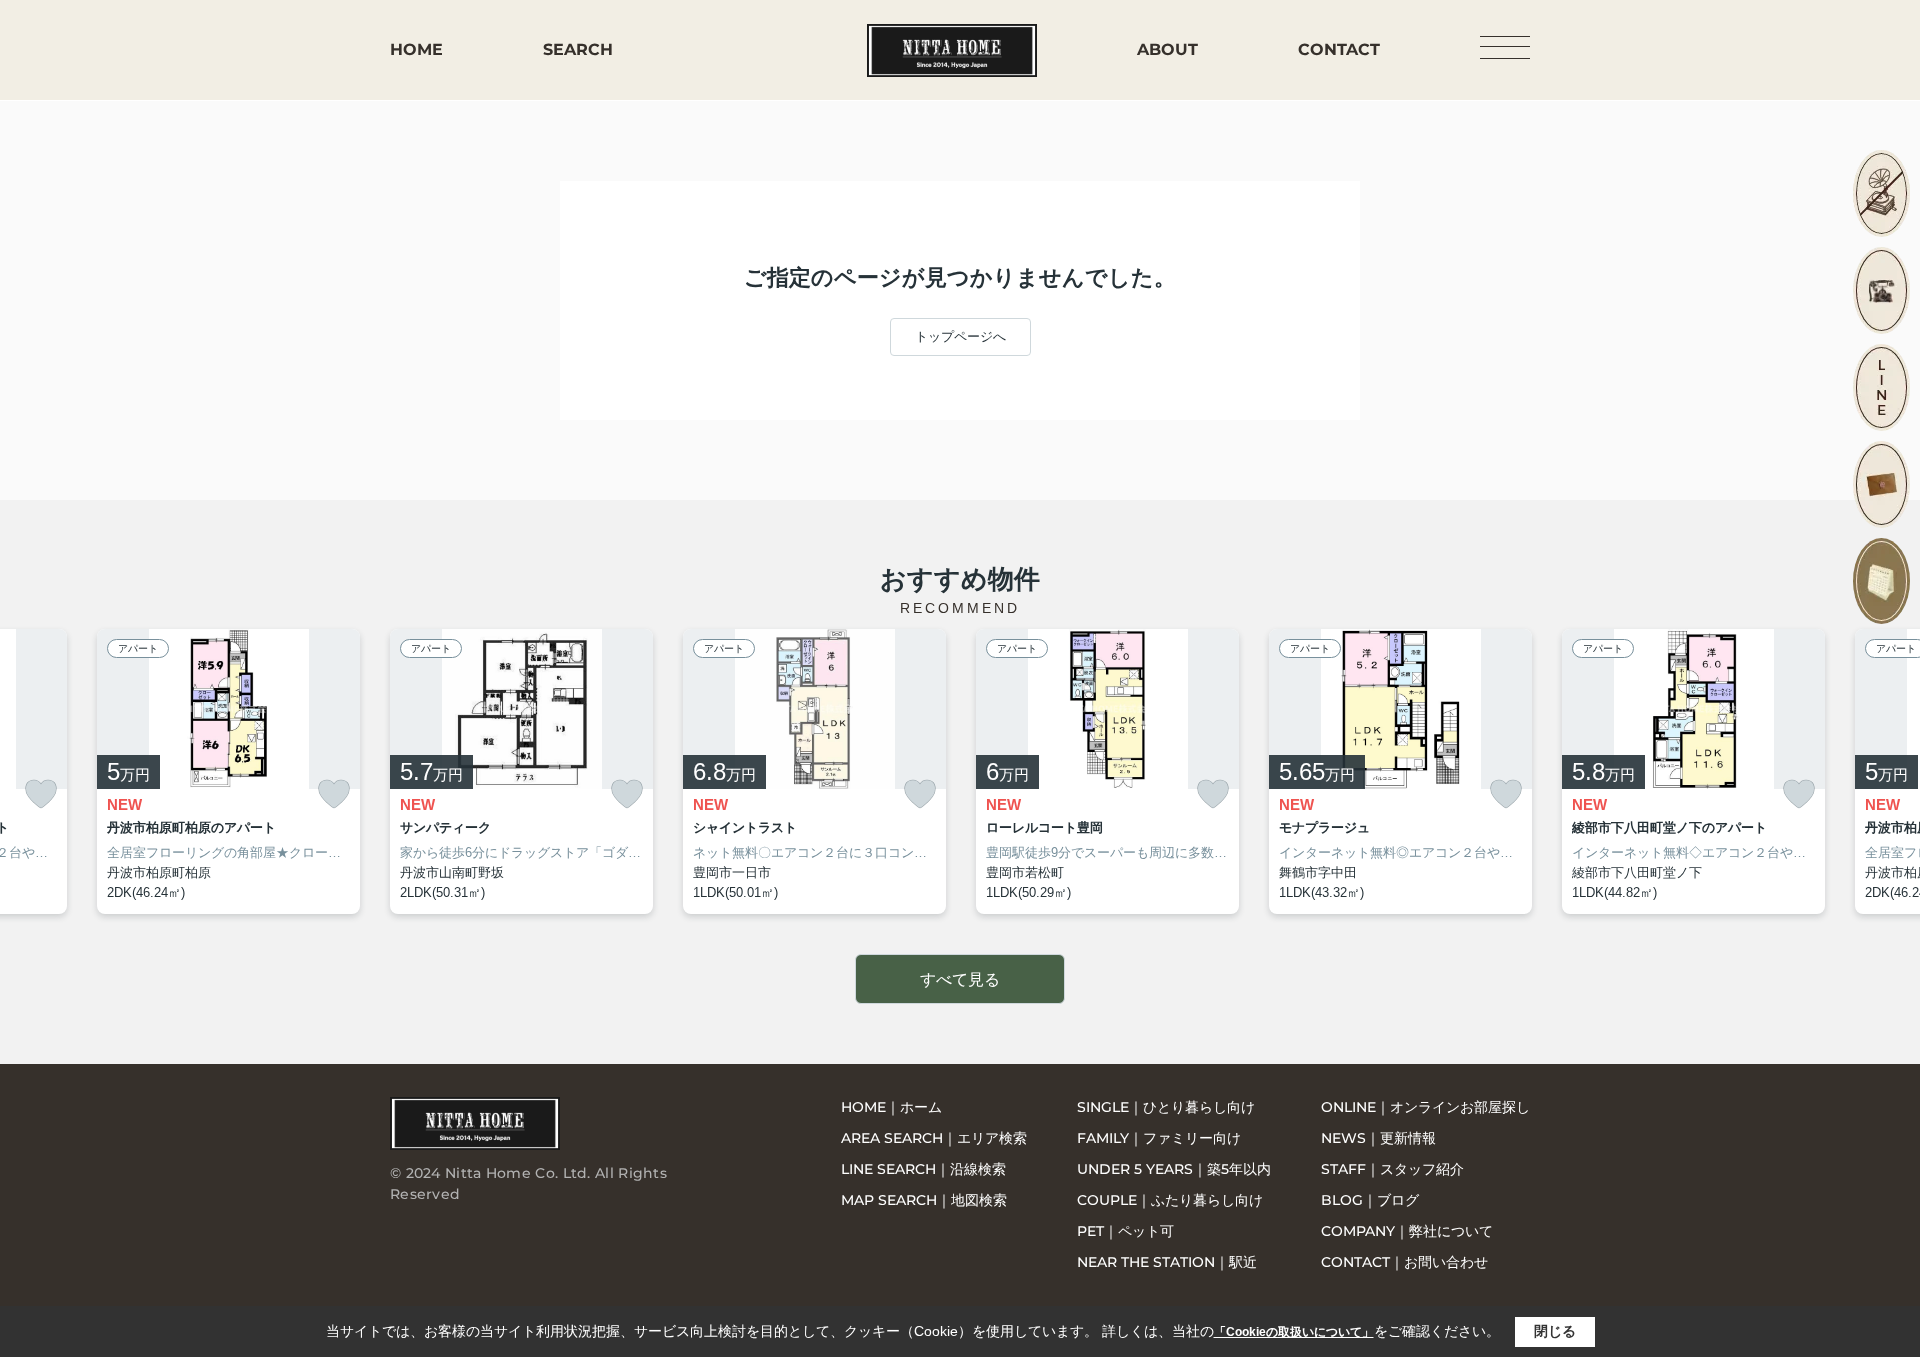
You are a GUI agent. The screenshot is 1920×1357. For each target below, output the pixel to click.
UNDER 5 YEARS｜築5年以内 (1174, 1169)
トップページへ (960, 336)
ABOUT (1167, 49)
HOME (416, 49)
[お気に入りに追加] (41, 794)
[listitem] (521, 772)
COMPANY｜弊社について (1407, 1231)
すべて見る (960, 979)
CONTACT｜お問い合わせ (1404, 1262)
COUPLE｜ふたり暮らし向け (1170, 1200)
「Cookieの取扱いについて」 (1294, 1332)
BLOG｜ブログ (1370, 1200)
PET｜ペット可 (1125, 1231)
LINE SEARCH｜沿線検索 (923, 1169)
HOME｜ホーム (891, 1107)
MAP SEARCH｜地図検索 (924, 1200)
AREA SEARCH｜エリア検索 (934, 1138)
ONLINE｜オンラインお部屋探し (1425, 1107)
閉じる (1555, 1331)
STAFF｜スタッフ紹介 (1392, 1169)
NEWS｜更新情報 (1378, 1138)
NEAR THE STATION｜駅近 (1167, 1262)
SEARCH (578, 49)
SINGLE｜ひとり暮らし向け (1166, 1107)
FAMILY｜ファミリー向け (1159, 1138)
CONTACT (1339, 49)
